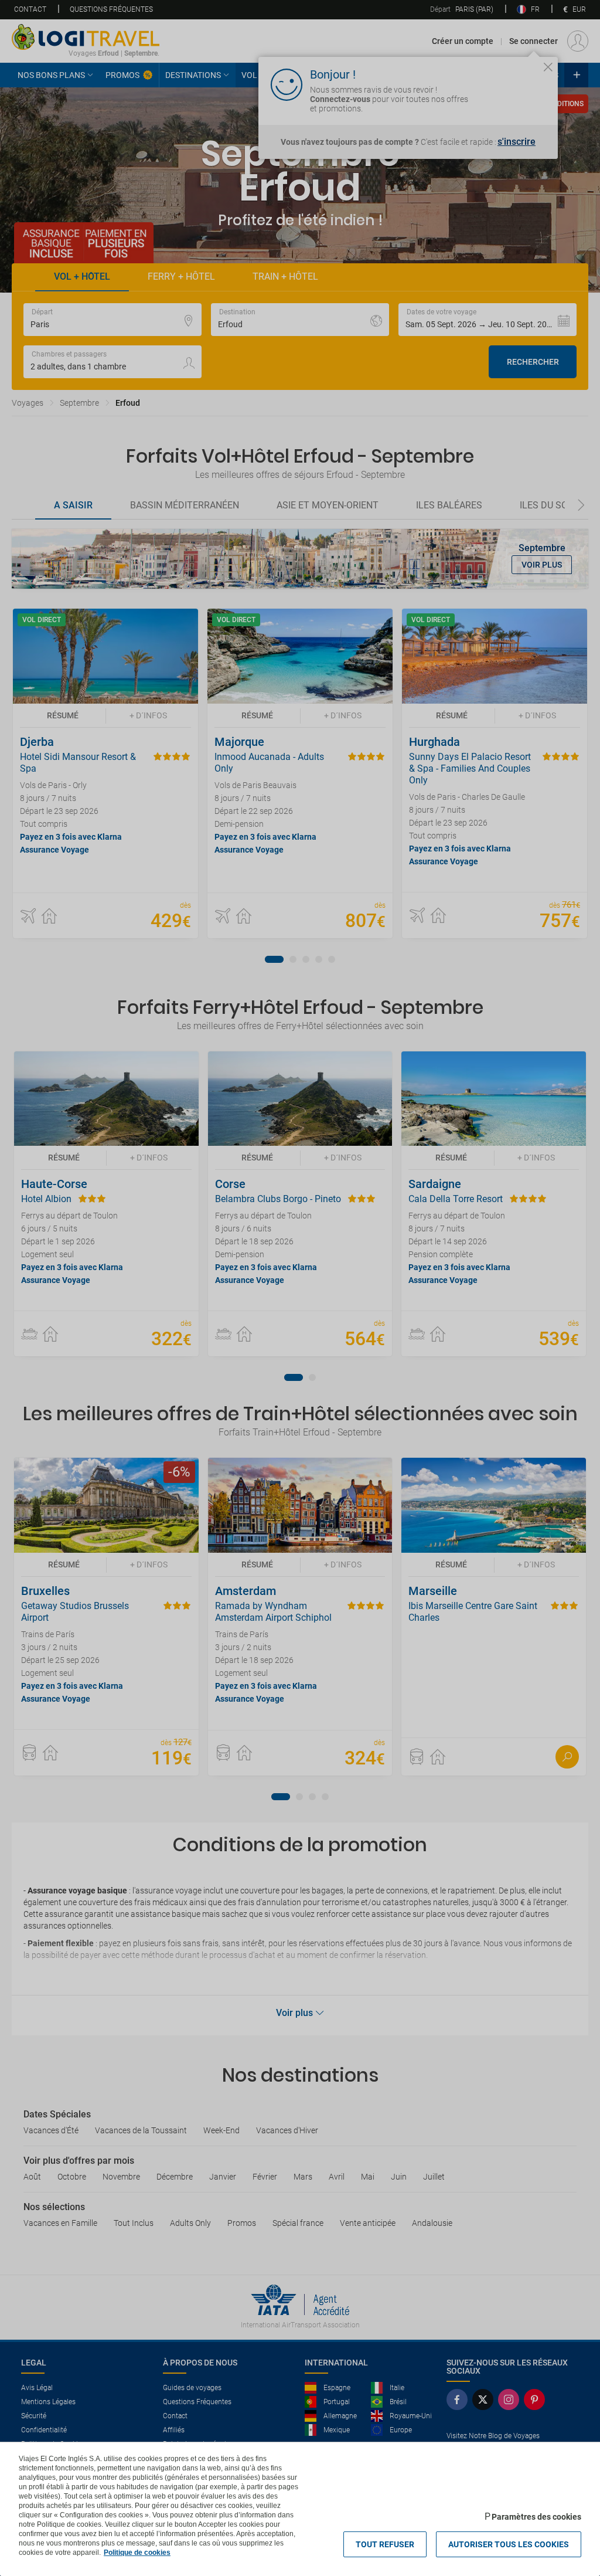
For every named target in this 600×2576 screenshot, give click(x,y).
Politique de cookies (137, 2553)
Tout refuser (385, 2544)
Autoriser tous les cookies (509, 2544)
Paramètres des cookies (536, 2517)
